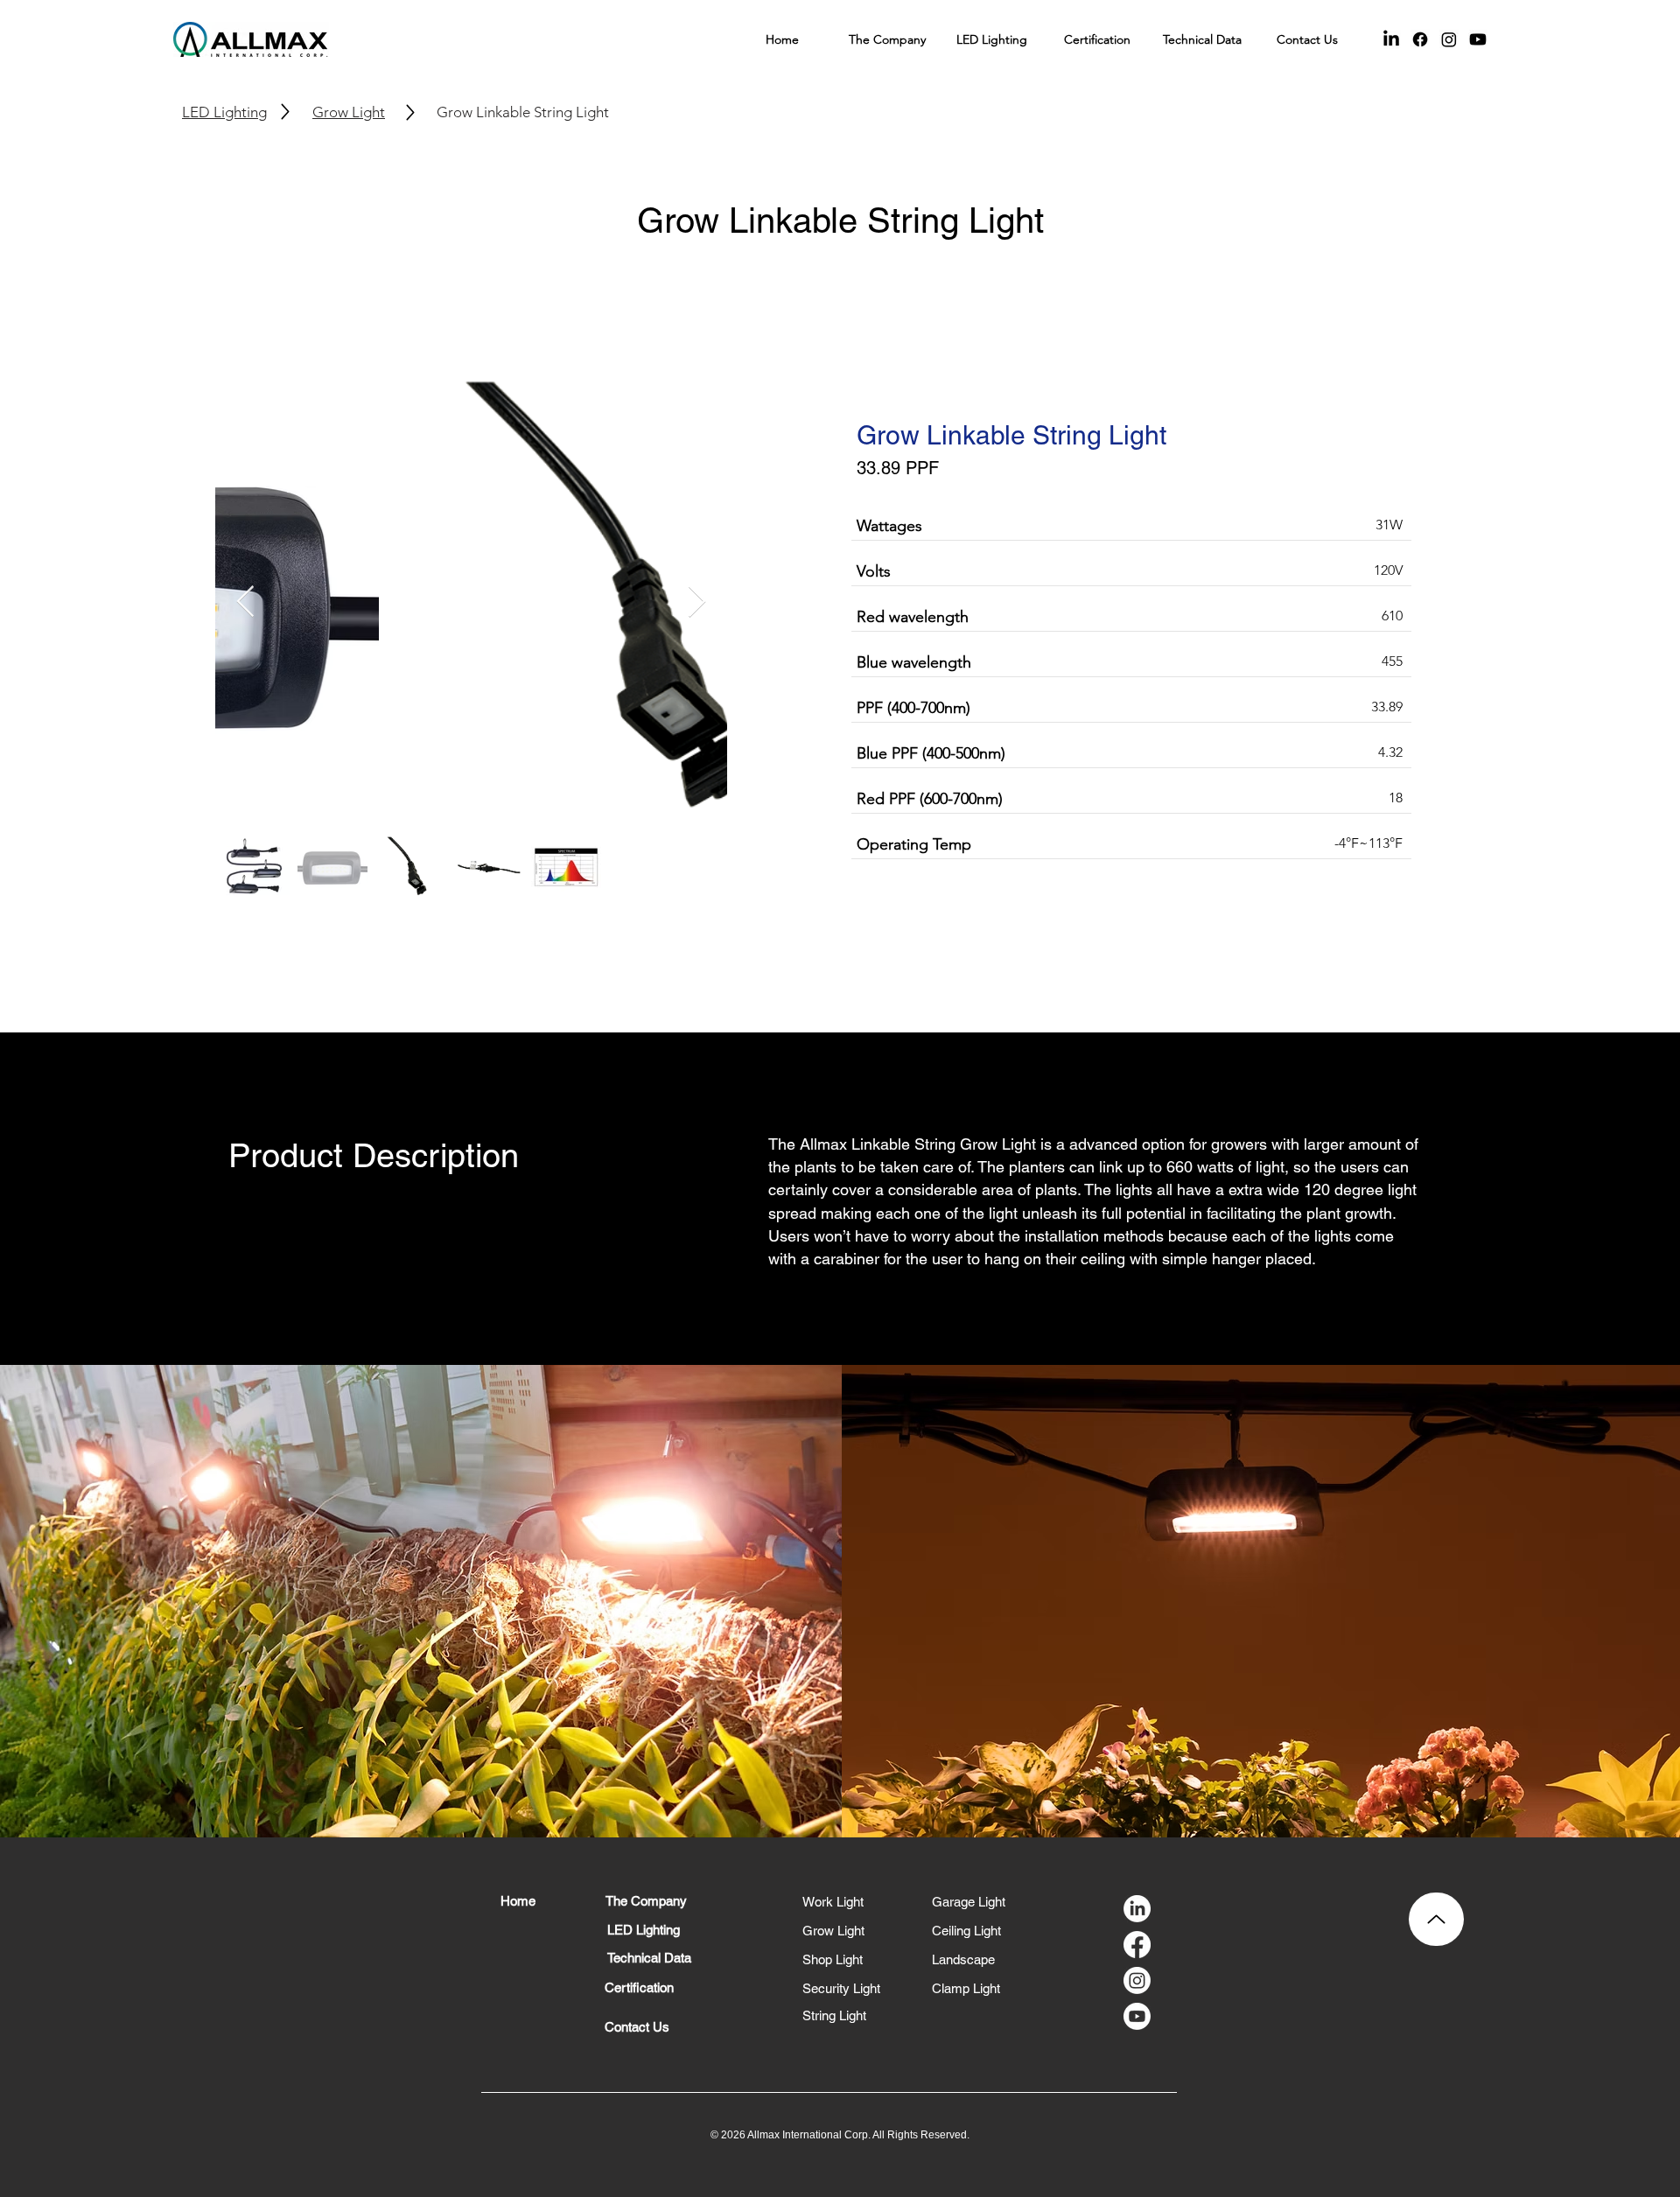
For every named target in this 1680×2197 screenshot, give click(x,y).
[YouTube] (1478, 39)
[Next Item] (697, 602)
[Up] (1436, 1919)
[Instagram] (1449, 39)
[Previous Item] (245, 602)
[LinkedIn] (1391, 39)
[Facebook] (1420, 39)
